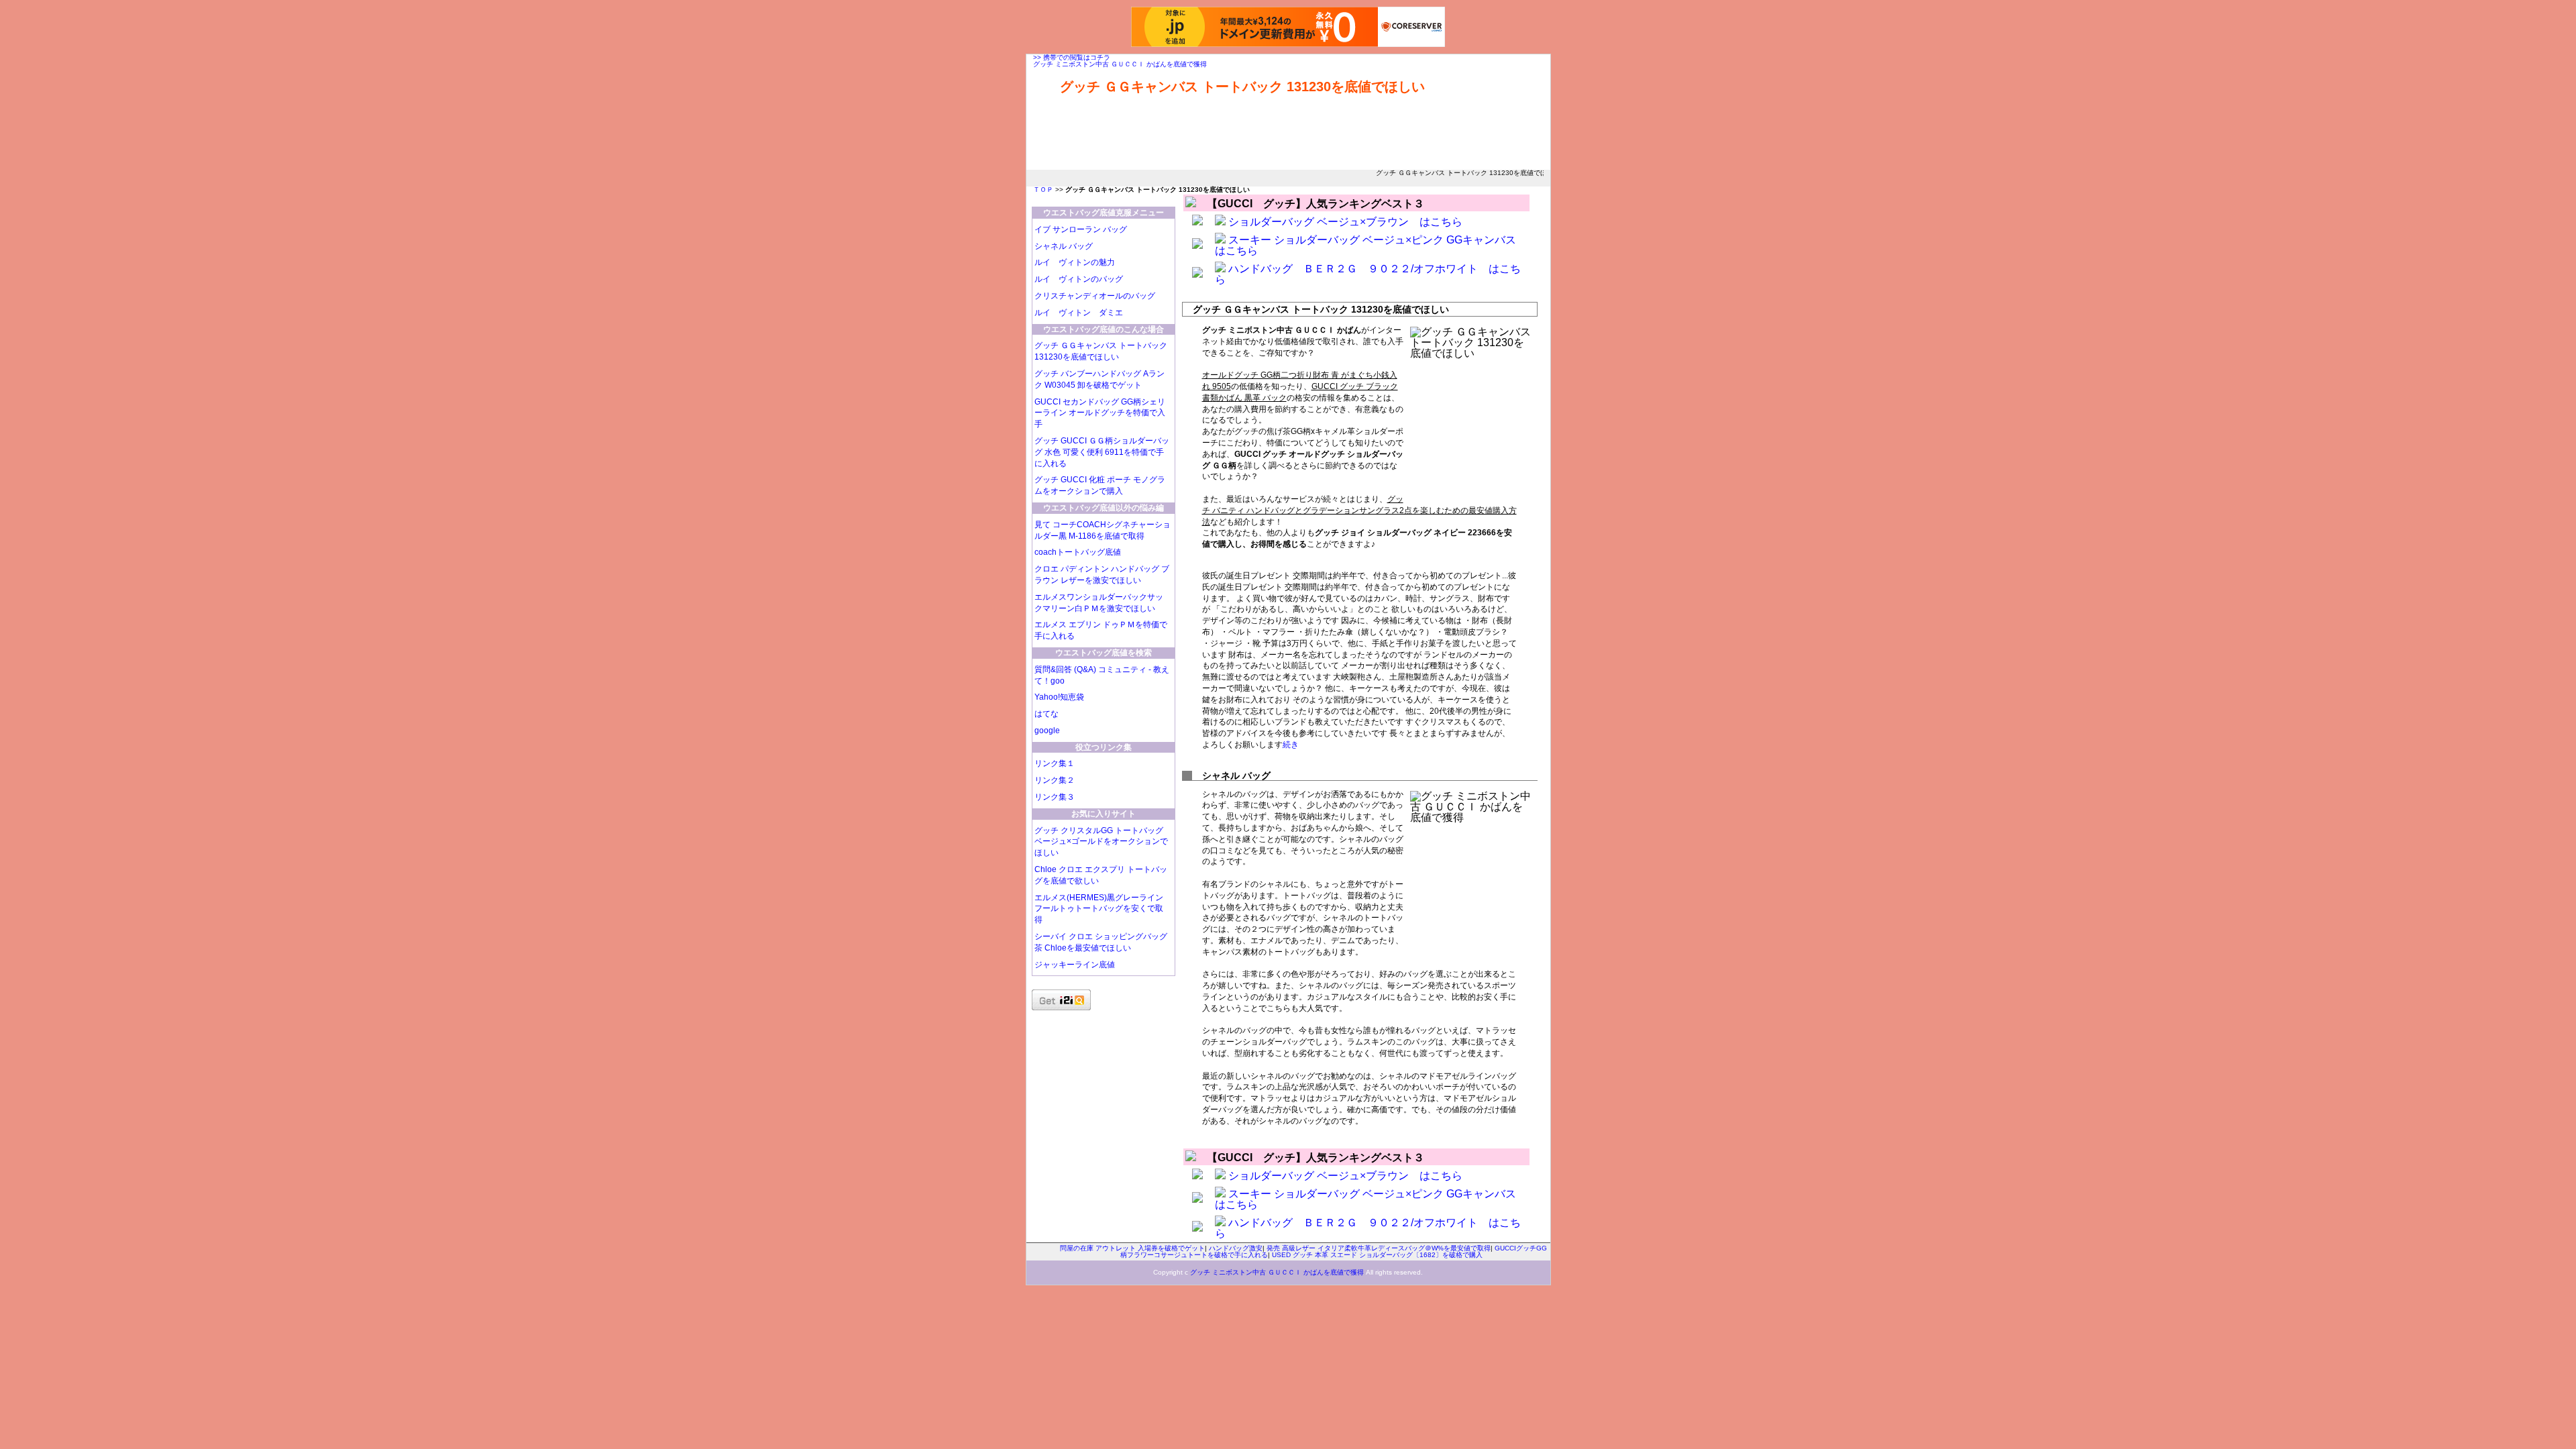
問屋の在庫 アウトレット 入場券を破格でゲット (1132, 1248)
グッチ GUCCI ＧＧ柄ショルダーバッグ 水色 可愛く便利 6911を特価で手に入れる (1102, 452)
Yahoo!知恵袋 (1059, 697)
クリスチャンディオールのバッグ (1095, 296)
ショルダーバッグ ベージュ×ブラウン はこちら (1345, 222)
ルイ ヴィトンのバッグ (1079, 279)
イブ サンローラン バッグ (1081, 229)
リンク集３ (1055, 797)
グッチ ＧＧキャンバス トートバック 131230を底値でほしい (1242, 87)
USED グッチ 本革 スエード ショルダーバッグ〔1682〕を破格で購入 (1377, 1255)
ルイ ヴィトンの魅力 (1075, 262)
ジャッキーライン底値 (1075, 965)
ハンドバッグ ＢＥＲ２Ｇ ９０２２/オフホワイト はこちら (1368, 274)
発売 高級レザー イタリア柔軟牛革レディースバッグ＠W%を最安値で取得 (1379, 1248)
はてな (1046, 714)
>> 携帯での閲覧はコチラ (1072, 57)
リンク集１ (1055, 763)
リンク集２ (1055, 780)
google (1047, 731)
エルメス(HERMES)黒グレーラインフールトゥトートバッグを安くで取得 (1099, 909)
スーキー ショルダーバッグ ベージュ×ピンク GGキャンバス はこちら (1371, 245)
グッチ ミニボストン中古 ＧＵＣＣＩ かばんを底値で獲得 (1120, 64)
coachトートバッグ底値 (1078, 552)
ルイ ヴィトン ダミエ (1079, 313)
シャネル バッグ (1064, 246)
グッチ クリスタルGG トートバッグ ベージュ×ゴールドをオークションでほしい (1101, 842)
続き (1291, 745)
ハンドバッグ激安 (1236, 1248)
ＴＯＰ (1043, 190)
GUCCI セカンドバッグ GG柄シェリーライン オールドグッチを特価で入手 (1100, 413)
